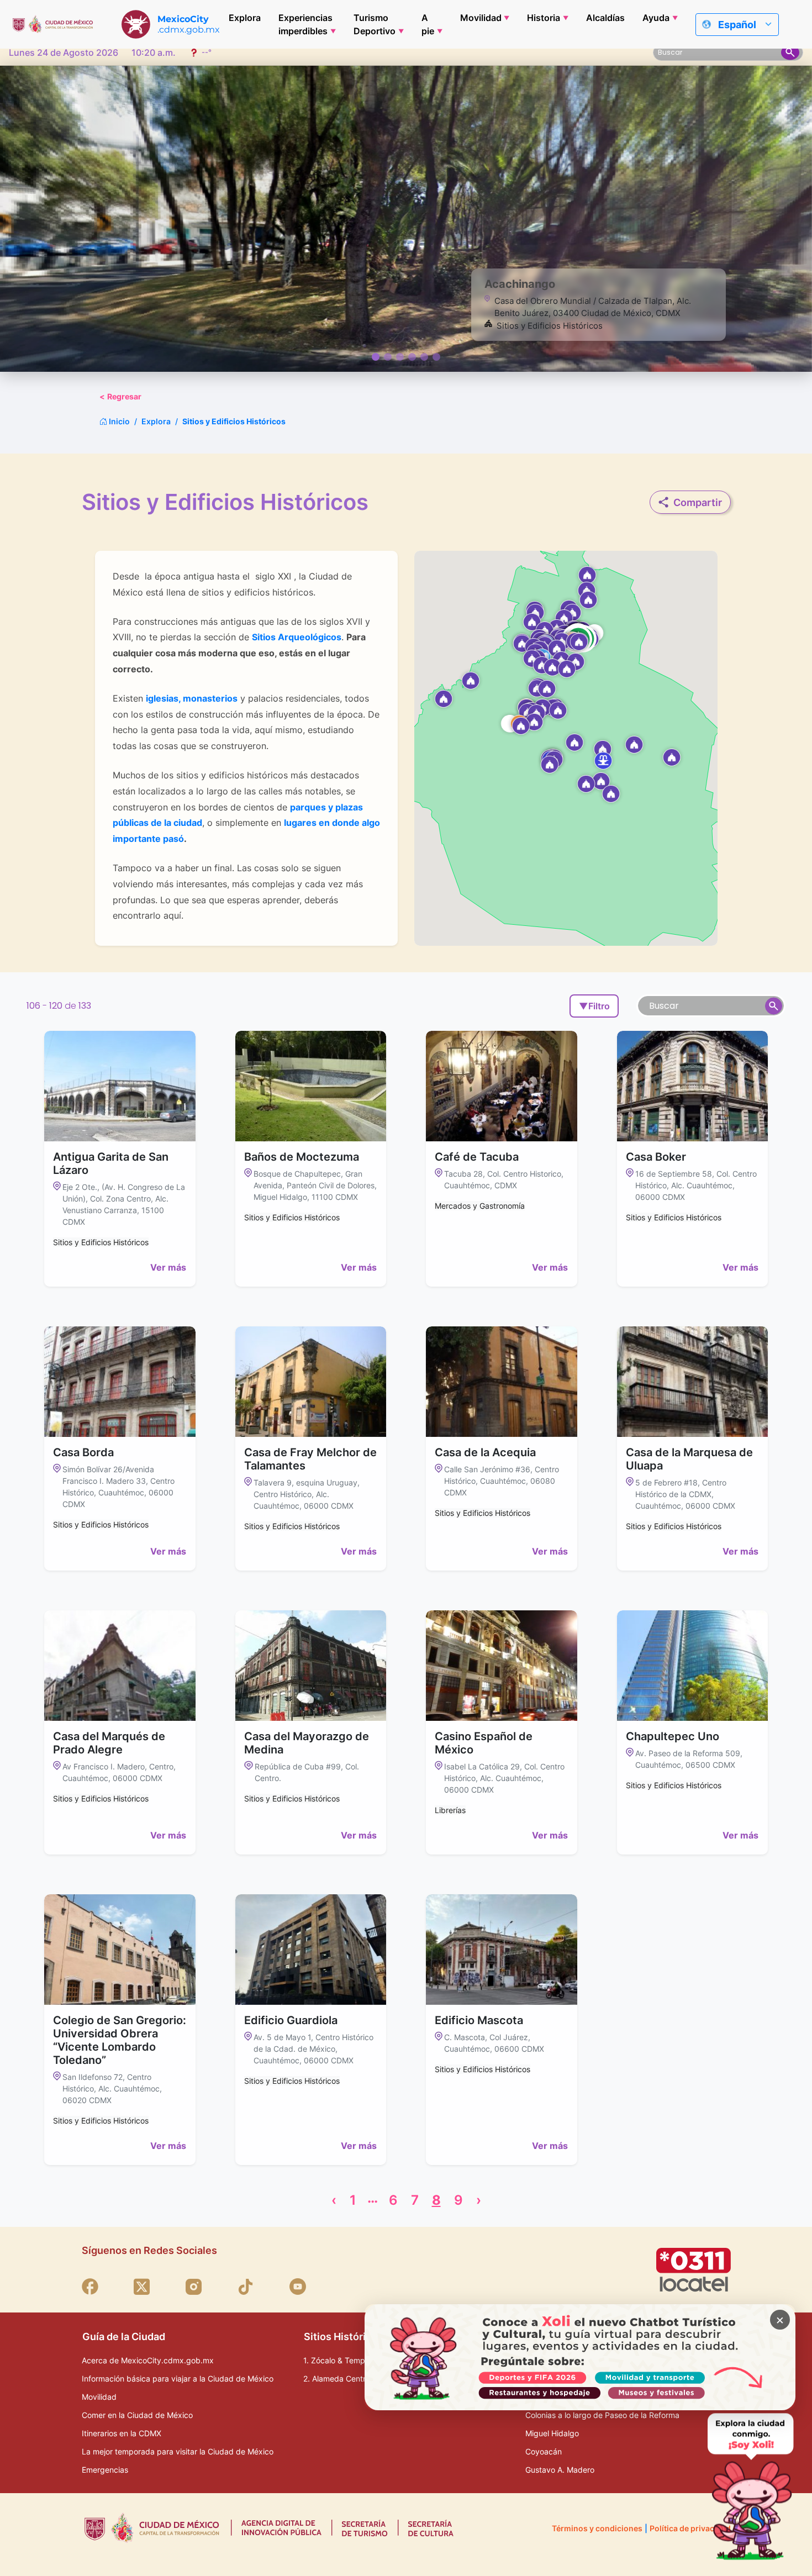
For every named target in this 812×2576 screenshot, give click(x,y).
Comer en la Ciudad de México (137, 2415)
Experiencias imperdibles (305, 24)
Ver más (168, 1267)
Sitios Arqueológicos (297, 637)
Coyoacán (544, 2451)
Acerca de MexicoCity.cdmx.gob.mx (148, 2360)
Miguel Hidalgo (552, 2433)
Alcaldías (605, 18)
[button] (521, 725)
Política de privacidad (690, 2528)
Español (737, 25)
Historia (544, 18)
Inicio (118, 421)
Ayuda (656, 18)
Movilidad (481, 18)
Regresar (120, 396)
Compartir (698, 502)
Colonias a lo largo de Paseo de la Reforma (602, 2415)
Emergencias (105, 2470)
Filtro (594, 1006)
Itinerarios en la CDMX (122, 2433)
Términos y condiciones (597, 2528)
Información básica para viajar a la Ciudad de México (178, 2379)
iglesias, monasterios (192, 698)
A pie (428, 24)
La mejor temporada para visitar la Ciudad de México (178, 2451)
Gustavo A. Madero (560, 2470)
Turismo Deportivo (375, 24)
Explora (245, 18)
